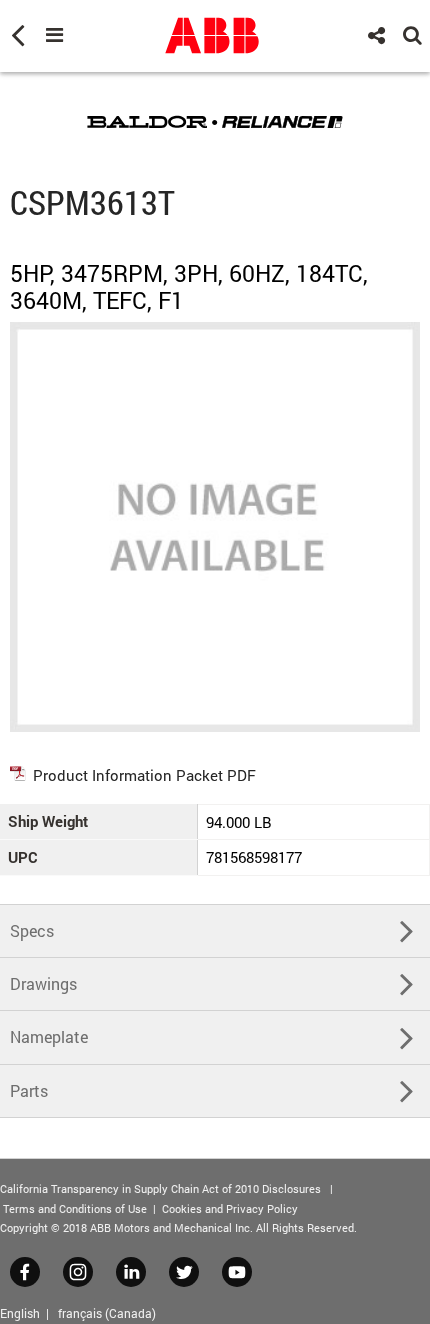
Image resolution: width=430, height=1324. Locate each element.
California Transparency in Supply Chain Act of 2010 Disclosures (160, 1188)
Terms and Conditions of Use (75, 1208)
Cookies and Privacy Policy (230, 1208)
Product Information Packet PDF (144, 775)
